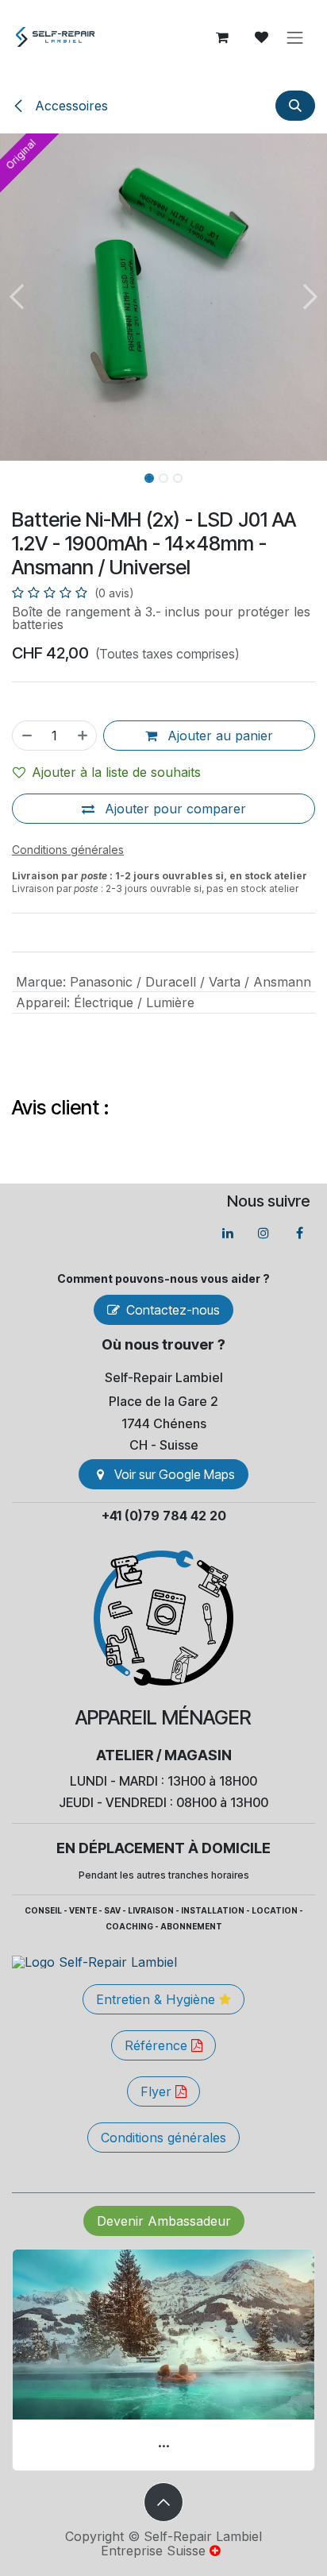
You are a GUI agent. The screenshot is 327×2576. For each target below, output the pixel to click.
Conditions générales (163, 2138)
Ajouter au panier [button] (218, 736)
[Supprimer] (26, 736)
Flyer (158, 2091)
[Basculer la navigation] (295, 37)
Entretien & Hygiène (158, 1999)
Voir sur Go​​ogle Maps (175, 1474)
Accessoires (69, 106)
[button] (295, 106)
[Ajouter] (83, 736)
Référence (158, 2045)
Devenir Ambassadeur (164, 2221)
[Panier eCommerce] (222, 37)
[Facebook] (299, 1233)
